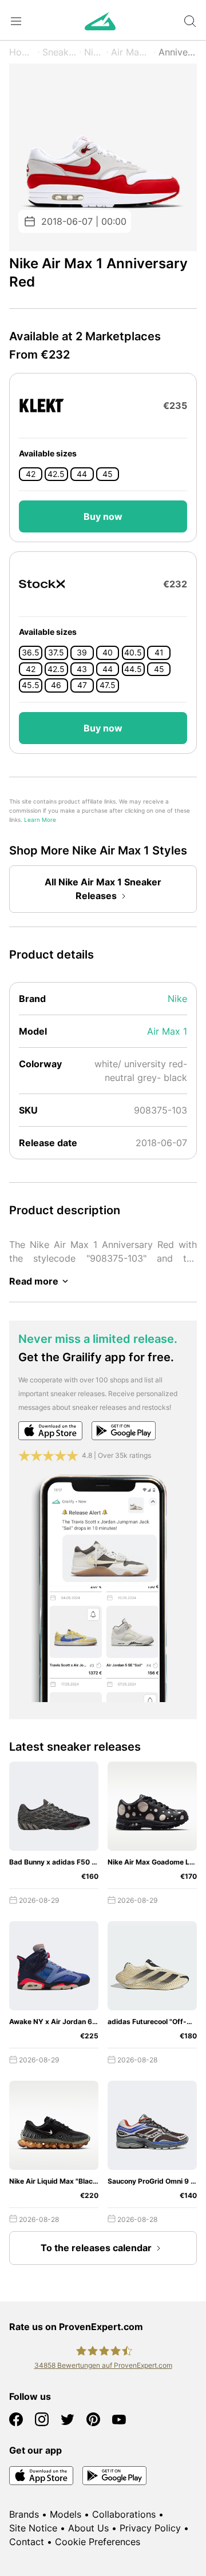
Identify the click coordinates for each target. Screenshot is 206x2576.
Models (66, 2514)
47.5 (108, 685)
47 (82, 685)
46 (56, 685)
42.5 (56, 474)
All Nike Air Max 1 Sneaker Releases (103, 889)
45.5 (31, 685)
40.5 (133, 653)
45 (108, 474)
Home (22, 52)
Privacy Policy (150, 2528)
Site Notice (33, 2528)
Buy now (103, 516)
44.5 (133, 669)
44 (82, 474)
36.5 (31, 653)
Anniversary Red (178, 52)
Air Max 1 (131, 52)
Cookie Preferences (98, 2542)
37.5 (56, 653)
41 (159, 653)
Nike (94, 52)
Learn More (40, 820)
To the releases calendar (96, 2248)
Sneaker (60, 52)
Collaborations (124, 2514)
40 (108, 653)
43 (82, 669)
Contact (27, 2542)
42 (31, 474)
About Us (88, 2528)
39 (82, 653)
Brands (24, 2514)
